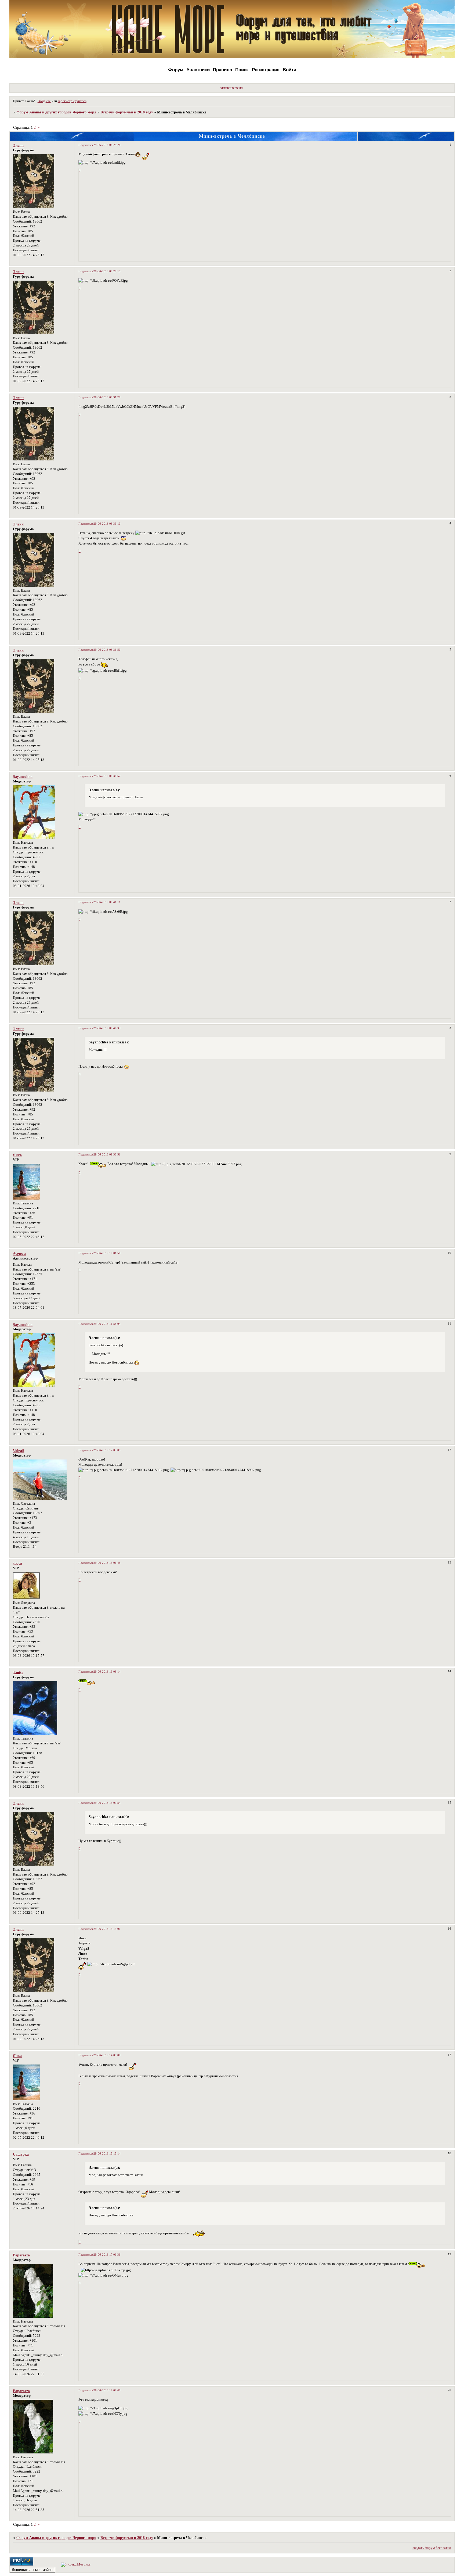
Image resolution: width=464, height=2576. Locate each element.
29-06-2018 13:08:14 (107, 1672)
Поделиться (86, 145)
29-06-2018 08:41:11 (107, 902)
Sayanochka (23, 777)
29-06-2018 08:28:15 (107, 271)
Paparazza (21, 2255)
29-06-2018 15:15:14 (107, 2153)
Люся (18, 1563)
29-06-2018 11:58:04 (107, 1324)
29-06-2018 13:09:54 (107, 1803)
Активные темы (231, 88)
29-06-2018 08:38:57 (107, 776)
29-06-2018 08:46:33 (107, 1028)
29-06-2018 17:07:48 (107, 2390)
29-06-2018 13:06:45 (107, 1563)
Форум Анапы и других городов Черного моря (56, 112)
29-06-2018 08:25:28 (107, 145)
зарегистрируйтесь (72, 101)
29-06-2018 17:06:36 (107, 2255)
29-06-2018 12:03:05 (107, 1450)
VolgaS (19, 1451)
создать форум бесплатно (432, 2548)
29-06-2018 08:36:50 (107, 650)
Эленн (18, 145)
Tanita (18, 1672)
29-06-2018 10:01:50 (107, 1253)
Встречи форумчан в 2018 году (127, 112)
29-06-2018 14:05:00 (107, 2055)
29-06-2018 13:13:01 (107, 1929)
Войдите (44, 101)
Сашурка (21, 2154)
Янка (17, 1155)
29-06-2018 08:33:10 (107, 524)
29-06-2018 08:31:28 (107, 397)
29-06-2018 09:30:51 (107, 1154)
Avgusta (19, 1254)
